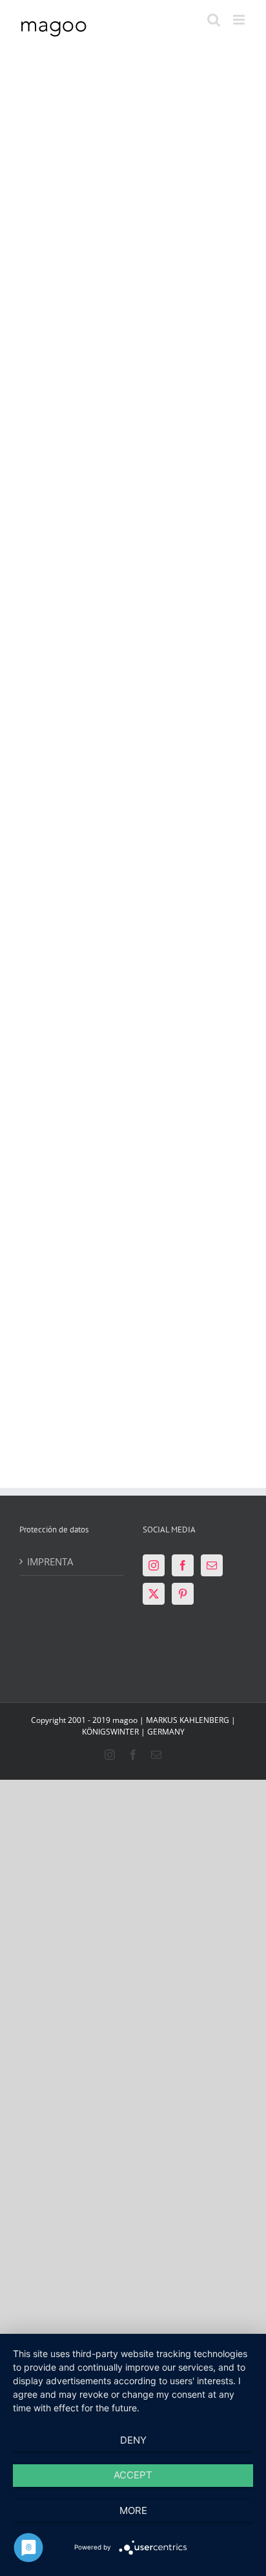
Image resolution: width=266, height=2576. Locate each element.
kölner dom (80, 1261)
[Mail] (212, 1565)
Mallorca (53, 923)
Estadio (57, 214)
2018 (45, 911)
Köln (165, 247)
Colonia (178, 214)
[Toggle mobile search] (214, 20)
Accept (133, 2475)
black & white (182, 599)
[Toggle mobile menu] (240, 20)
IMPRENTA (50, 1561)
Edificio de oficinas (186, 877)
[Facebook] (183, 1565)
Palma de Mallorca (63, 877)
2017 (45, 234)
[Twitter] (154, 1594)
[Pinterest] (183, 1594)
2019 (165, 586)
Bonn (167, 936)
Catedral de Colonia (69, 1202)
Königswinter (181, 612)
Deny (133, 2440)
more (133, 2510)
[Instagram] (154, 1565)
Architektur (80, 234)
